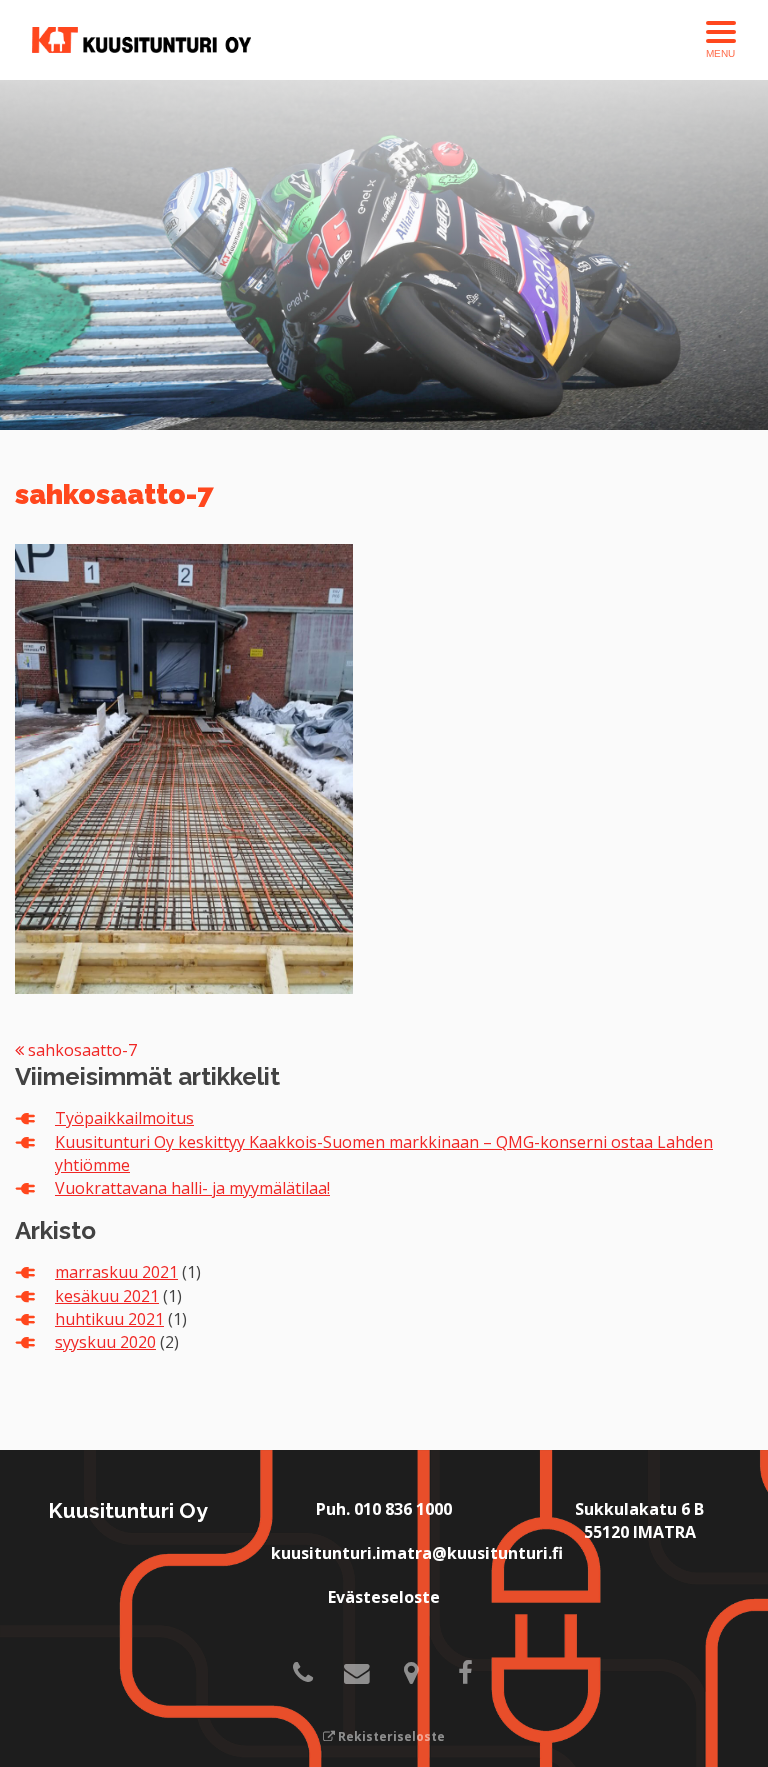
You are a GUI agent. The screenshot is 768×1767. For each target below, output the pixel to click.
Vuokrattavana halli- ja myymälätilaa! (192, 1188)
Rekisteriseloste (390, 1736)
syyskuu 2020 (105, 1342)
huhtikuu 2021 (109, 1319)
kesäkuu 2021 (107, 1296)
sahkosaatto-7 (80, 1050)
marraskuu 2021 (116, 1272)
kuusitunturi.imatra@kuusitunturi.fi (417, 1553)
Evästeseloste (384, 1597)
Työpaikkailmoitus (124, 1118)
